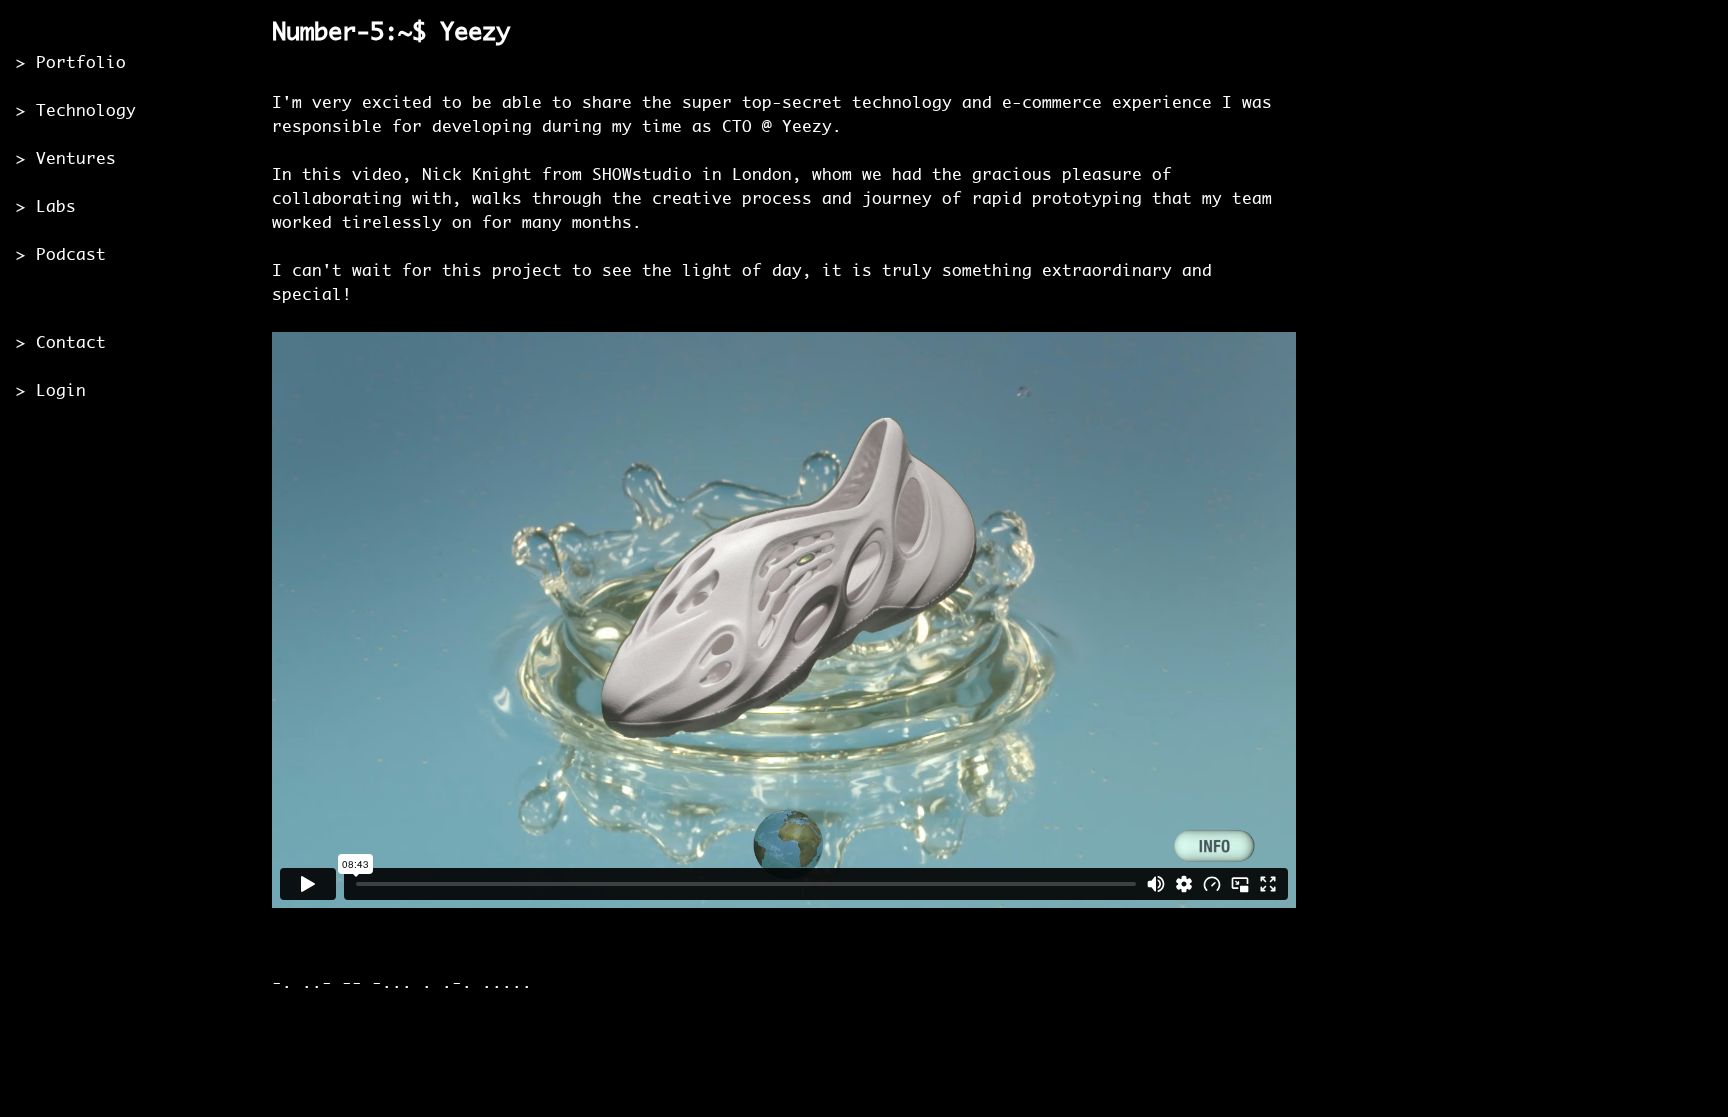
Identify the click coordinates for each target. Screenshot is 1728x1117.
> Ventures (66, 159)
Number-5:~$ (349, 33)
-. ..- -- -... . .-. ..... (402, 983)
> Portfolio (71, 63)
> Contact (61, 343)
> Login (51, 391)
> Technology (76, 111)
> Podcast (61, 255)
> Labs (46, 207)
